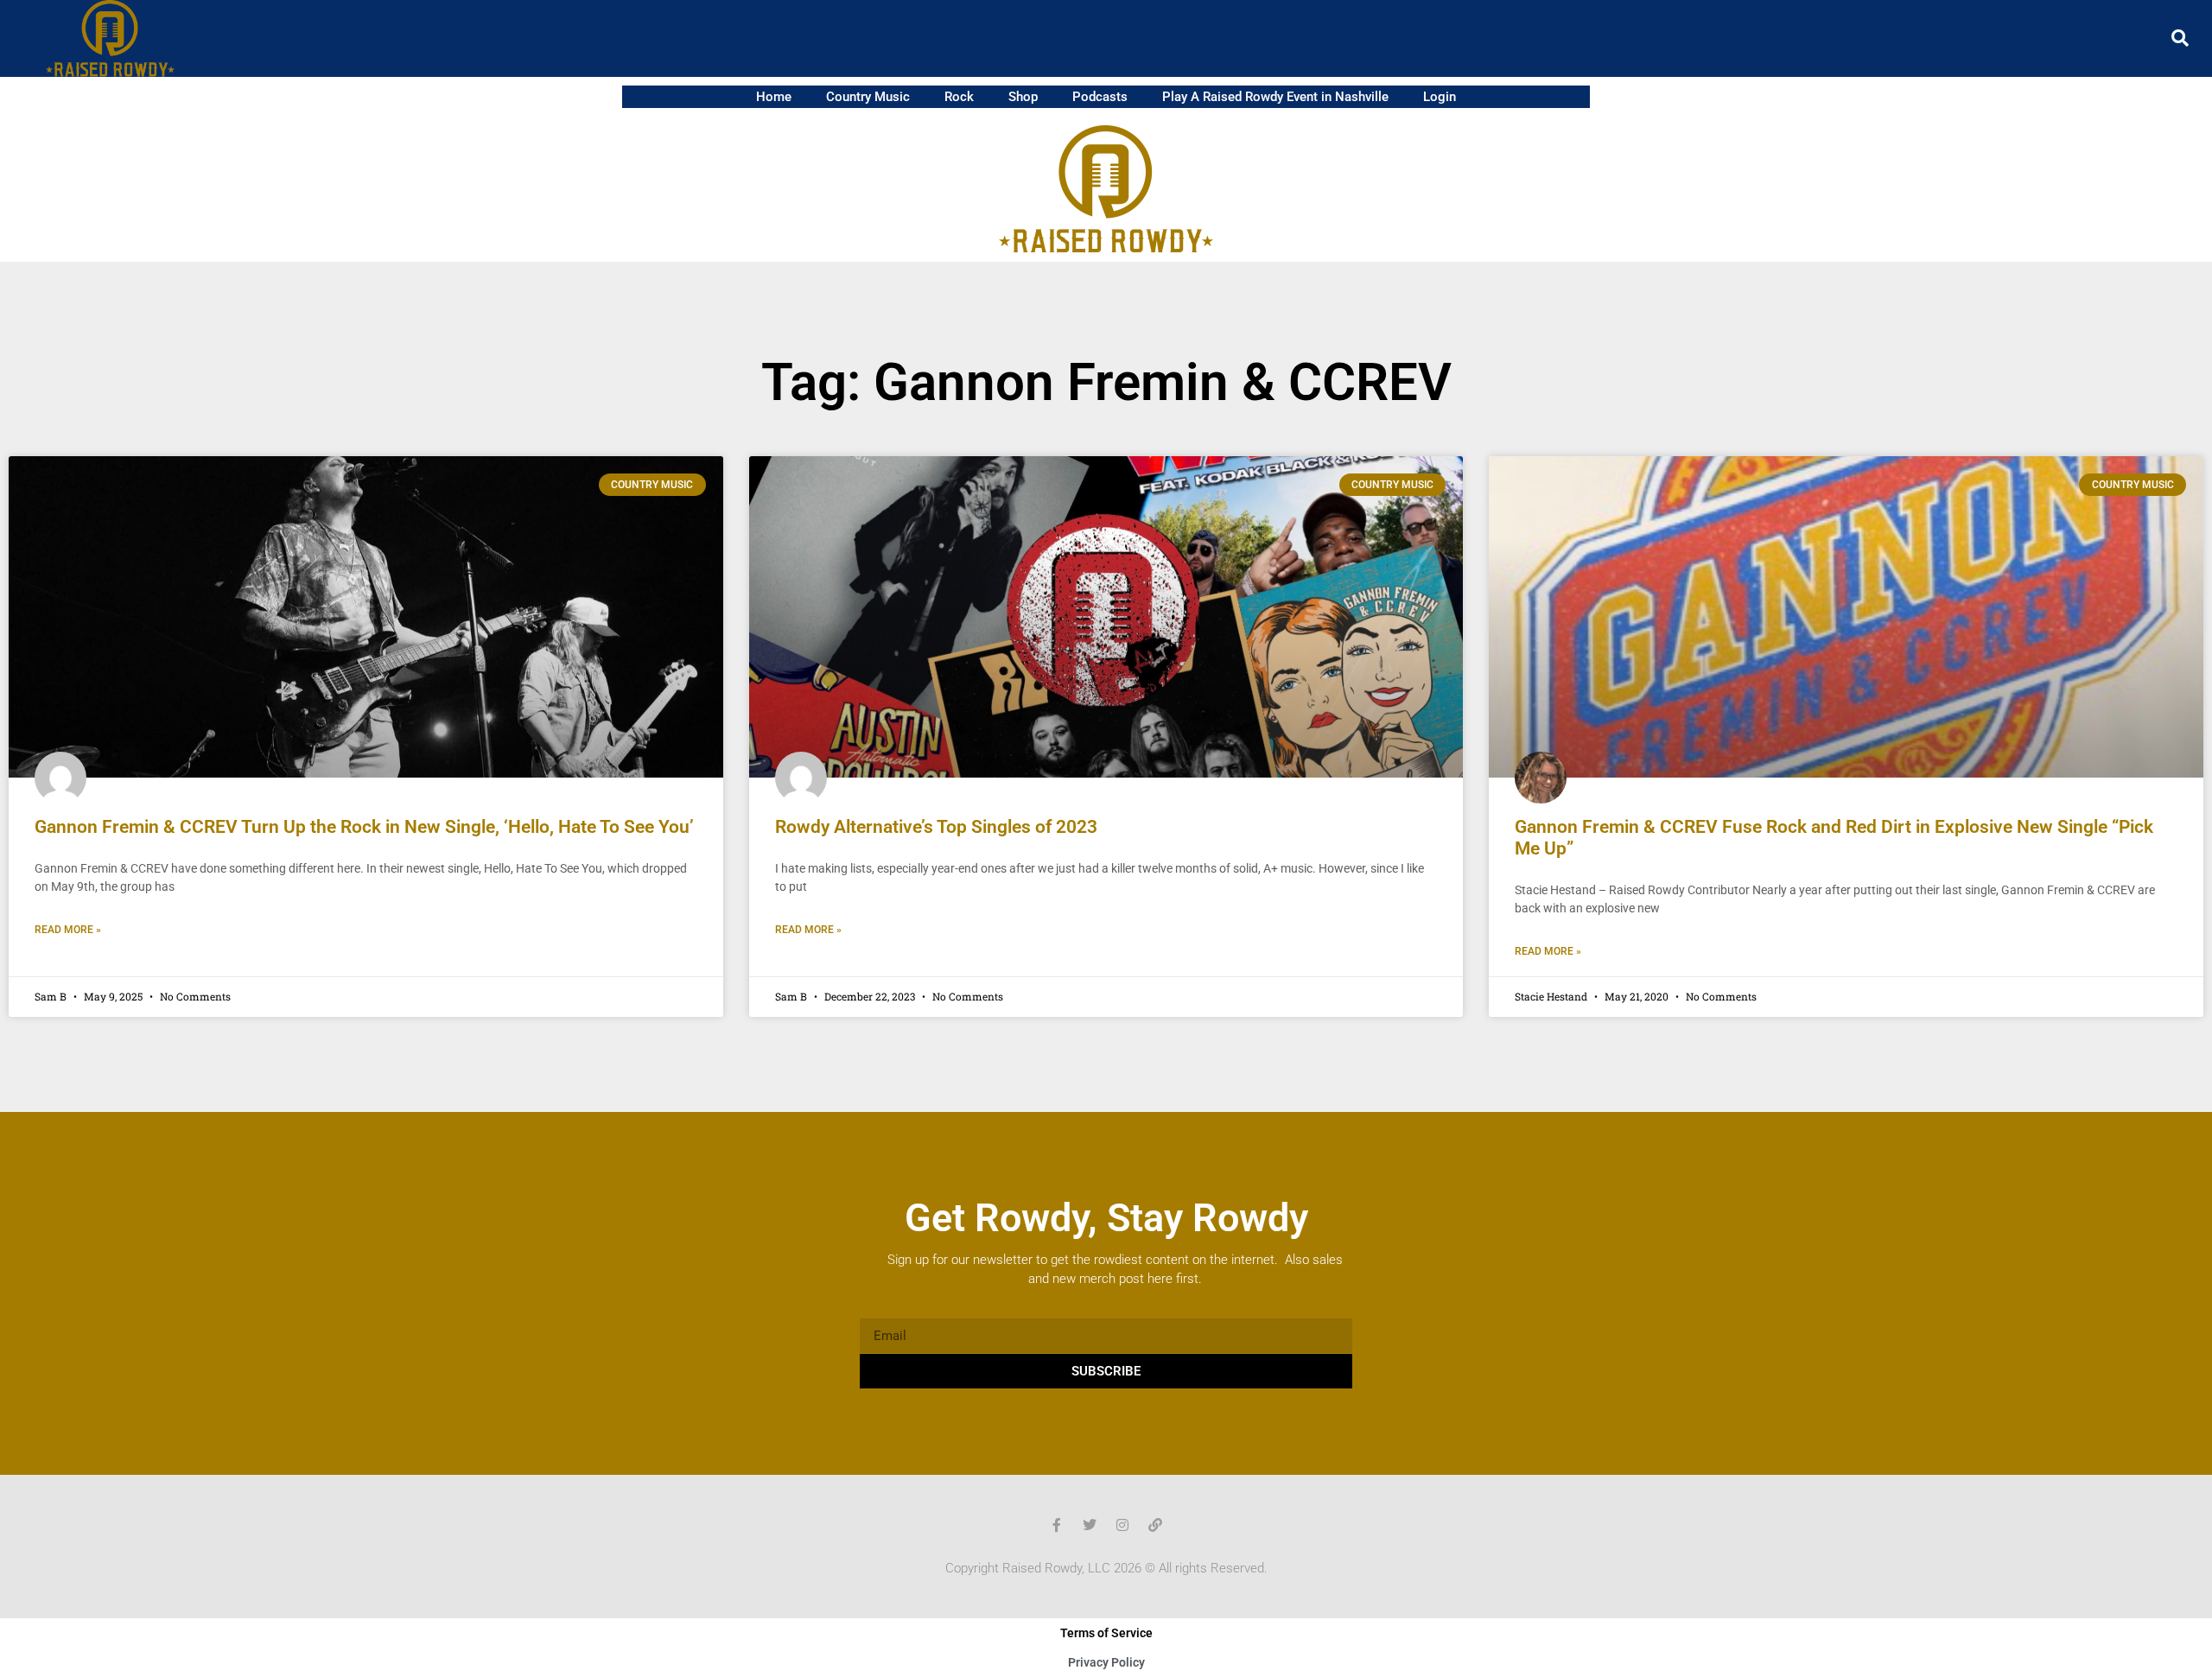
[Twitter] (1090, 1525)
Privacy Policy (1106, 1662)
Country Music (868, 97)
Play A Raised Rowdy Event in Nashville (1275, 97)
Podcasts (1100, 97)
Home (774, 97)
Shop (1023, 97)
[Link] (1155, 1525)
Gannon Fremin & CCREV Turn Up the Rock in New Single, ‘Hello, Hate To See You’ (364, 827)
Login (1440, 97)
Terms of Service (1106, 1633)
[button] (2180, 38)
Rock (959, 97)
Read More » (68, 930)
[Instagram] (1122, 1525)
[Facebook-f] (1057, 1525)
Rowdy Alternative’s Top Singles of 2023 (936, 827)
